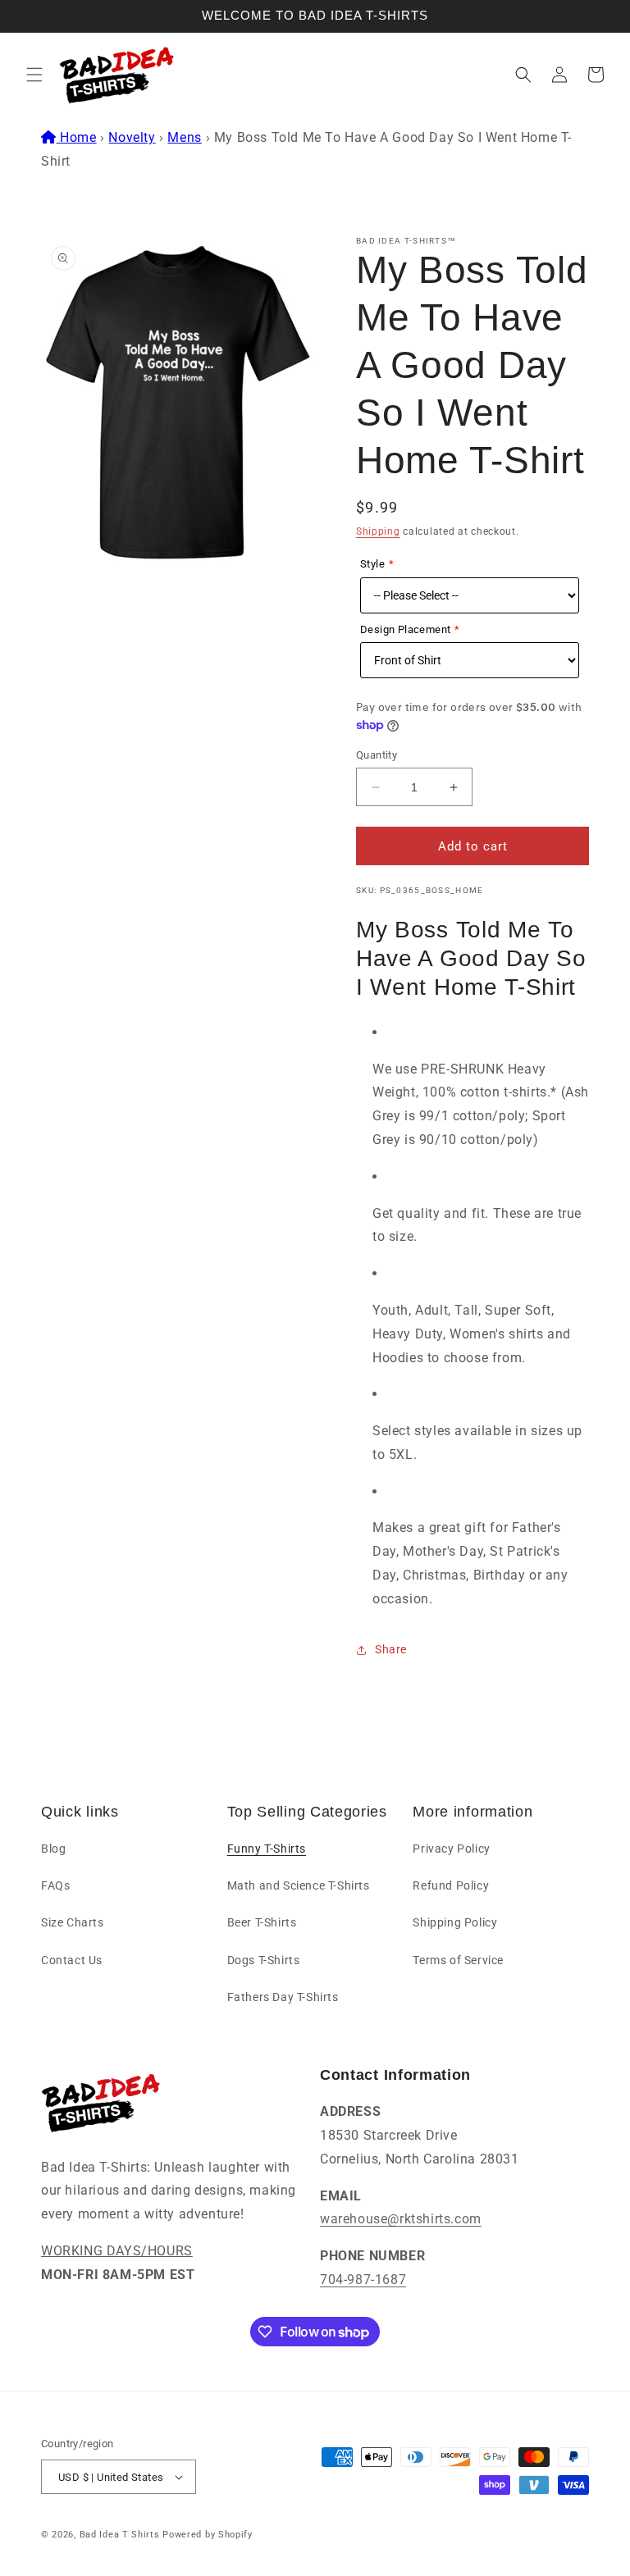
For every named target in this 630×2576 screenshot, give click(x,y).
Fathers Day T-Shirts (283, 1997)
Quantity (377, 755)
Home (78, 137)
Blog (53, 1849)
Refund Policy (451, 1885)
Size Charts (73, 1922)
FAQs (55, 1885)
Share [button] (391, 1649)
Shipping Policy (455, 1922)
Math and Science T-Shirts (299, 1885)
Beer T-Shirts (262, 1922)
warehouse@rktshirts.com (401, 2219)
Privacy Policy (451, 1849)
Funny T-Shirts (267, 1849)
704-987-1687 (363, 2280)
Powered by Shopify (208, 2535)
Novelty (132, 137)
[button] (34, 75)
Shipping (378, 531)
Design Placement (405, 629)
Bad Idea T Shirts (120, 2535)
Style (372, 564)
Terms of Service (458, 1960)
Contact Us (72, 1960)
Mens (184, 137)
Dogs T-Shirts (264, 1960)
